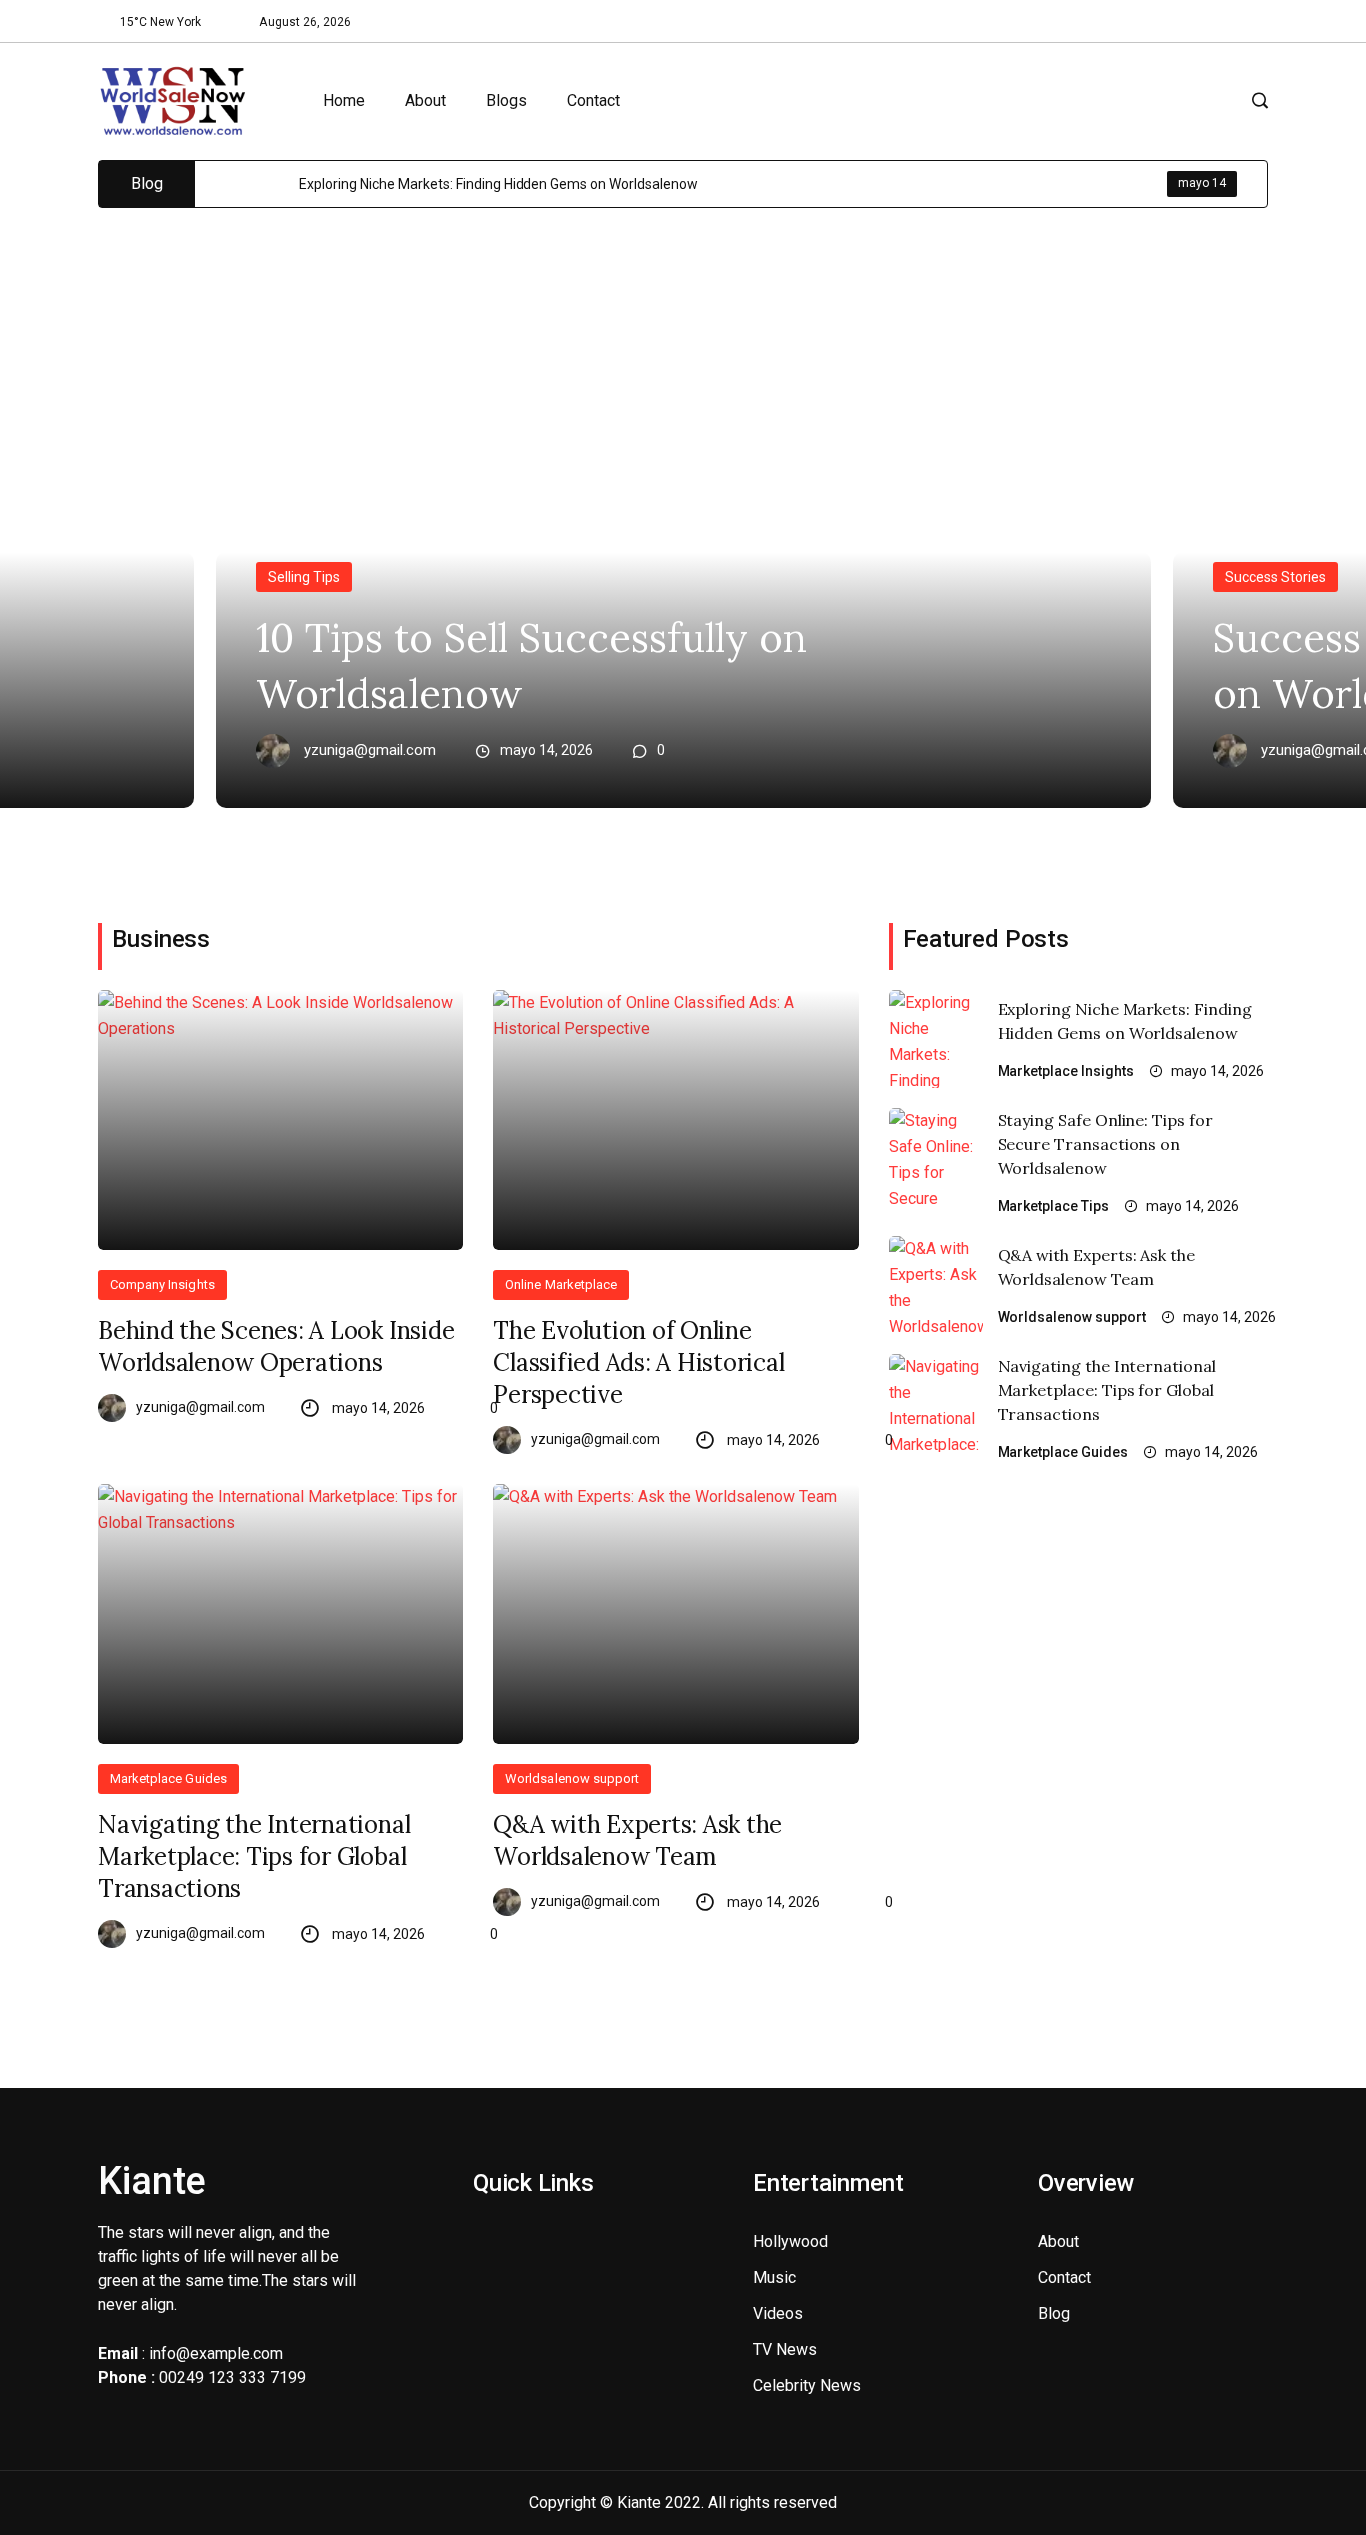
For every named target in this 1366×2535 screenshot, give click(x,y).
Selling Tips (304, 577)
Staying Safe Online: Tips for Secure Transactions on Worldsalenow (1105, 1144)
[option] (783, 184)
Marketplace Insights (1066, 1071)
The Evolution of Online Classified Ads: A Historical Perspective (638, 1362)
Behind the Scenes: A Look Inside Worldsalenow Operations (276, 1346)
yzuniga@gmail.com (370, 750)
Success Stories (1275, 577)
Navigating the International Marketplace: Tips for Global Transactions (254, 1856)
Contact (593, 100)
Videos (778, 2313)
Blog (1054, 2313)
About (425, 100)
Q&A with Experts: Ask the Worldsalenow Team (637, 1840)
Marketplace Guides (168, 1778)
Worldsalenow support (572, 1778)
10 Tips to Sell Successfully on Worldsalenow (531, 665)
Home (344, 100)
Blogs (506, 100)
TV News (785, 2349)
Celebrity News (807, 2385)
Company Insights (162, 1284)
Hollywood (790, 2241)
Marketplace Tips (1054, 1206)
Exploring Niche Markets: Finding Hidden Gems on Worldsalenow (498, 184)
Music (774, 2277)
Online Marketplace (561, 1284)
